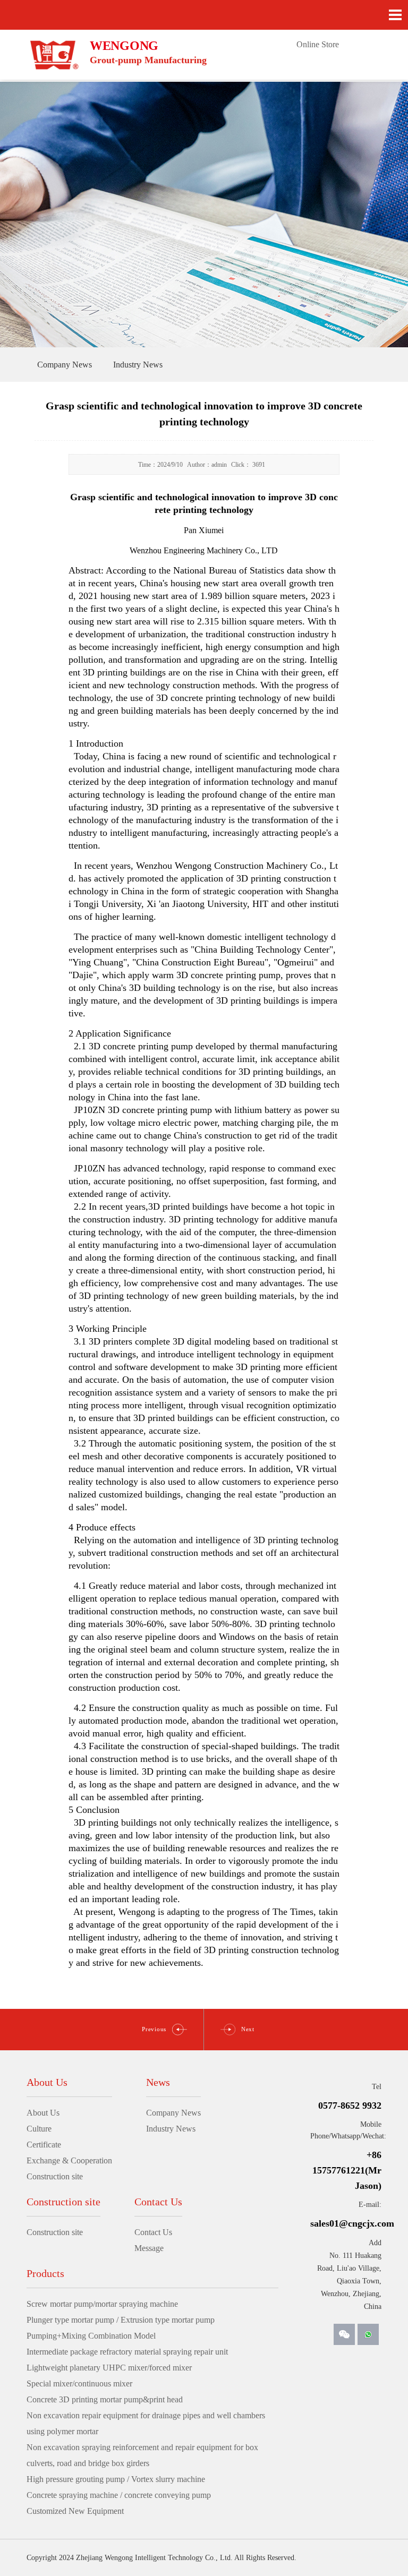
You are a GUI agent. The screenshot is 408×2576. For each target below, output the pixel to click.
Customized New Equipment (75, 2511)
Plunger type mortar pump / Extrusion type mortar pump (121, 2320)
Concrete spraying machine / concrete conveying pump (119, 2495)
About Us (43, 2113)
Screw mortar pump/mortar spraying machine (102, 2304)
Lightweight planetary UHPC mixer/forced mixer (109, 2368)
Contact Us (153, 2232)
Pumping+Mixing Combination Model (91, 2336)
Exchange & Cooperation (69, 2160)
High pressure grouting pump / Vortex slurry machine (116, 2479)
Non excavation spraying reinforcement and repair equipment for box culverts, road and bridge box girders (142, 2455)
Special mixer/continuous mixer (79, 2384)
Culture (39, 2129)
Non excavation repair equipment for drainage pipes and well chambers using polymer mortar (146, 2423)
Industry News (171, 2129)
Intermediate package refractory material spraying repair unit (127, 2352)
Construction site (55, 2176)
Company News (173, 2113)
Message (149, 2248)
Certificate (44, 2145)
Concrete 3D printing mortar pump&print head (105, 2399)
